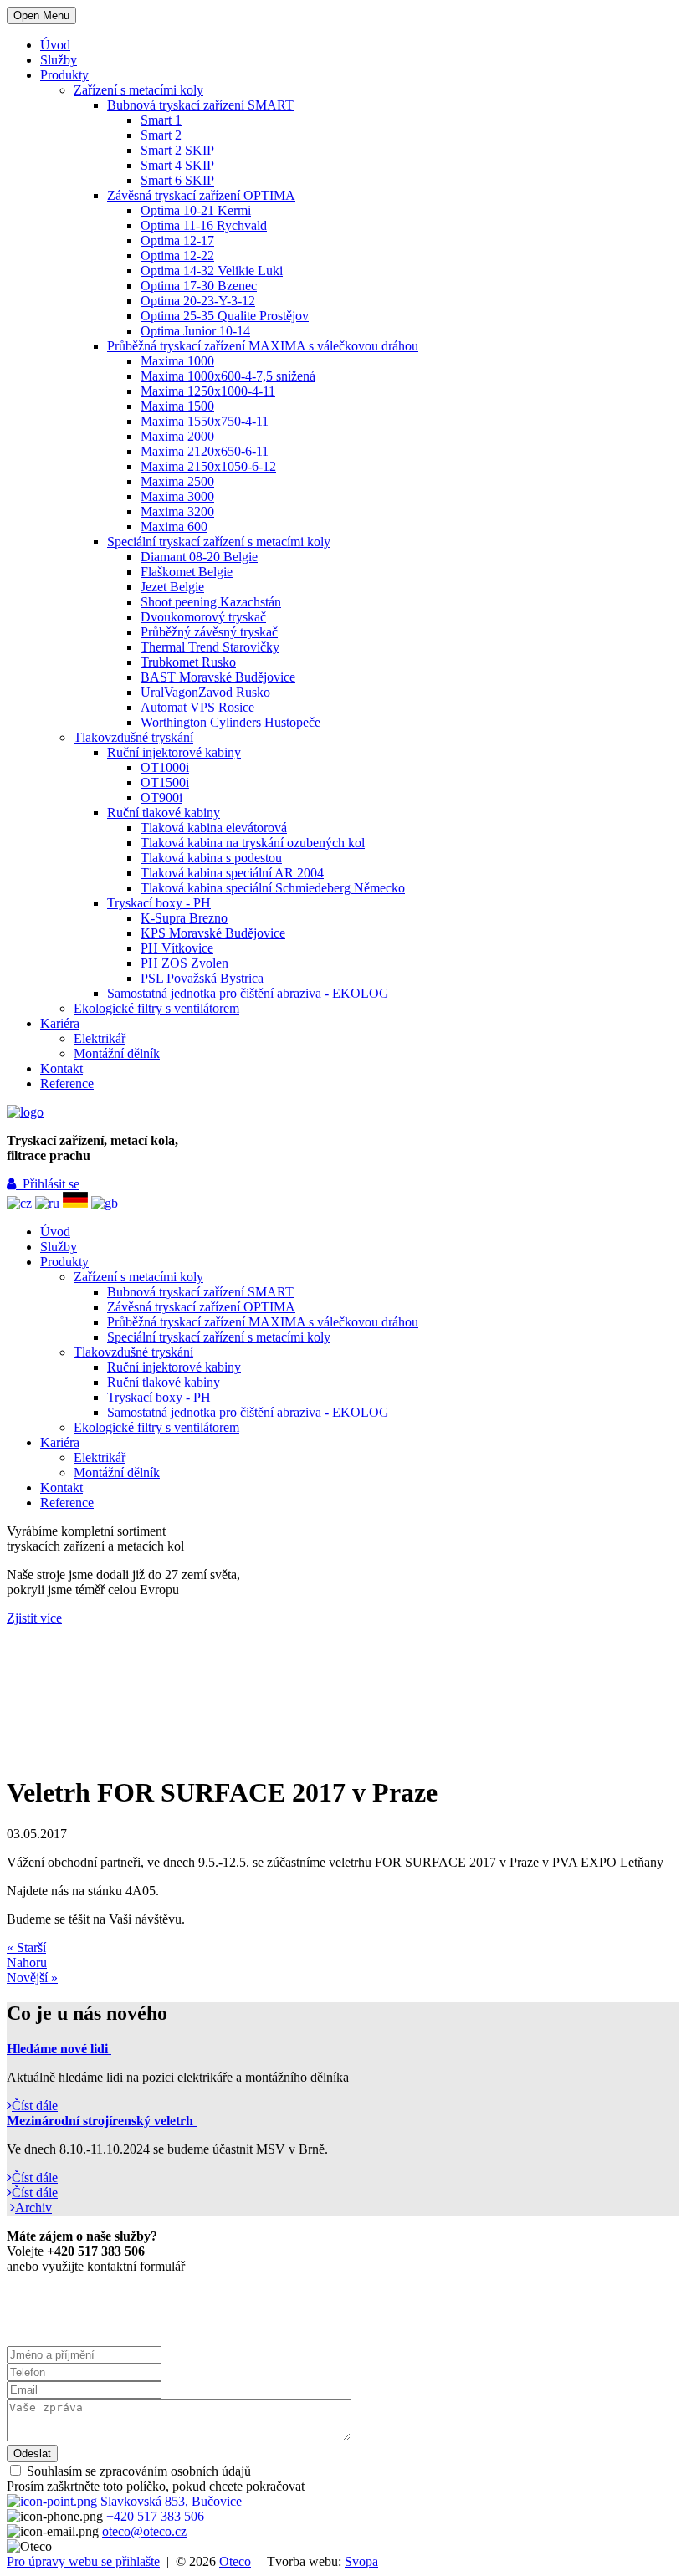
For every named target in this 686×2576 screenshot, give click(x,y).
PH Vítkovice (177, 948)
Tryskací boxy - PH (159, 903)
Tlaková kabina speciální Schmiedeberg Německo (273, 888)
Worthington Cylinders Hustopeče (230, 722)
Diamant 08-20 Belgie (199, 557)
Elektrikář (100, 1038)
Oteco (235, 2561)
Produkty (64, 75)
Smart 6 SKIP (177, 180)
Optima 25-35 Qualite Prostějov (225, 316)
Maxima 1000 (177, 361)
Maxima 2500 (177, 481)
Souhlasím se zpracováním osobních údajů (137, 2471)
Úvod (55, 45)
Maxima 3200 (177, 511)
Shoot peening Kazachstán (211, 602)
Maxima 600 (174, 526)
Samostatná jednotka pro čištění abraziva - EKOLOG (248, 993)
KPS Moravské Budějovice (213, 933)
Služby (59, 60)
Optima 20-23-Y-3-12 (198, 301)
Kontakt (61, 1068)
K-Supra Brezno (184, 918)
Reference (67, 1084)
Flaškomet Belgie (187, 572)
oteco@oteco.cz (144, 2531)
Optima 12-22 (177, 256)
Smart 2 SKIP (177, 150)
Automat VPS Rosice (197, 707)
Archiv (33, 2208)
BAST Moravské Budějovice (218, 677)
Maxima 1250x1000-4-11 (208, 391)
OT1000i (165, 767)
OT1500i (165, 782)
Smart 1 (161, 120)
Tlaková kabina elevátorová (214, 828)
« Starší (26, 1947)
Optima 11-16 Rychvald (204, 225)
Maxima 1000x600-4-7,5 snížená (228, 376)
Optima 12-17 (177, 240)
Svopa (361, 2561)
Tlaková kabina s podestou (211, 858)
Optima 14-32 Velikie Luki (212, 271)
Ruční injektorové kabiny (174, 752)
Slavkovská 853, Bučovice (171, 2501)
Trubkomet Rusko (188, 662)
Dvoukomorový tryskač (203, 617)
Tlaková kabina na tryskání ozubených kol (253, 843)
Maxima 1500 (177, 406)
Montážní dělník (117, 1053)
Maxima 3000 (177, 496)
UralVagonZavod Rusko (205, 692)
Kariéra (60, 1023)
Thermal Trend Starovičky (210, 647)
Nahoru (27, 1963)
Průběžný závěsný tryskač (209, 632)
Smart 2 (161, 135)
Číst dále (35, 2106)
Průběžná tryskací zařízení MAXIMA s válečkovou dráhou (263, 346)
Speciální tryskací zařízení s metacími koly (219, 542)
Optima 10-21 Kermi (196, 210)
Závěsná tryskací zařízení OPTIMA (201, 195)
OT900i (161, 797)
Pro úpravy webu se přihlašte (83, 2561)
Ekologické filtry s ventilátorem (156, 1008)
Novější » (32, 1978)
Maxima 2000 (177, 436)
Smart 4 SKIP (177, 165)
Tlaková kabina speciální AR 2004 (232, 873)
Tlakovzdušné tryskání (133, 737)
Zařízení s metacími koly (138, 90)
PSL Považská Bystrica (202, 978)
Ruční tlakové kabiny (164, 813)
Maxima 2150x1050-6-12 (208, 466)
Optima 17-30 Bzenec (199, 286)
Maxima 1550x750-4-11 (205, 421)
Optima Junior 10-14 (195, 331)
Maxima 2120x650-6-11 (205, 451)
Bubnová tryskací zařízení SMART (200, 105)
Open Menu (41, 15)
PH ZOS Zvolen (184, 963)
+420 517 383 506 (155, 2516)
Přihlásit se (48, 1184)
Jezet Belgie (172, 587)
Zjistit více (34, 1618)
